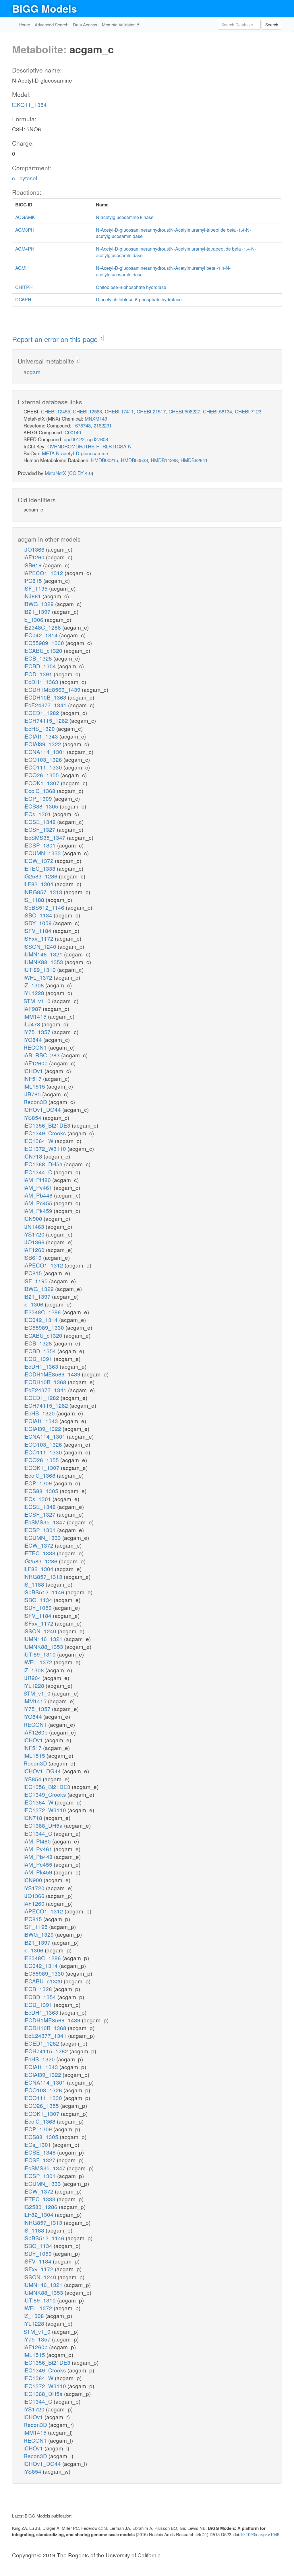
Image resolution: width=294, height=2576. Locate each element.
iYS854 (33, 1117)
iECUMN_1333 (43, 853)
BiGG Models (45, 8)
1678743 (82, 425)
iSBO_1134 (39, 915)
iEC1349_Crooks (46, 1133)
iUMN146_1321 (44, 954)
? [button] (101, 338)
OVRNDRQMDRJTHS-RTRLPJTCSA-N (89, 446)
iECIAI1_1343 (41, 736)
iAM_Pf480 (38, 1180)
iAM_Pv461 (39, 1187)
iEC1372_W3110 (46, 1148)
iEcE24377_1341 (46, 705)
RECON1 (36, 1047)
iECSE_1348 (40, 822)
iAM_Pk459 (39, 1211)
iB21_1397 (38, 611)
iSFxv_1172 (39, 938)
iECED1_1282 (42, 713)
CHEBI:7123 (248, 411)
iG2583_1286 (41, 876)
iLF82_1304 (39, 884)
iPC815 (33, 580)
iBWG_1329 (39, 604)
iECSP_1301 (40, 845)
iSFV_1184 (38, 930)
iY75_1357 (38, 1032)
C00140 (73, 432)
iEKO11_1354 (29, 105)
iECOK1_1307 (42, 783)
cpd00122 (74, 439)
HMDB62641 (194, 460)
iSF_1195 (36, 588)
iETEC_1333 (40, 868)
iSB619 (33, 565)
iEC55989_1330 (45, 643)
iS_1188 (35, 900)
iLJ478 (33, 1024)
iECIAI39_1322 (43, 744)
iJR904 (33, 1678)
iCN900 (34, 1218)
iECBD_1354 (40, 666)
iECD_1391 (39, 674)
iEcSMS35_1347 (45, 837)
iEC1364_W (39, 1141)
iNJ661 (33, 596)
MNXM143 (96, 418)
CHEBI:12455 (56, 411)
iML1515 (35, 1086)
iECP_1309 (38, 798)
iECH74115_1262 (47, 720)
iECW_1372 (39, 861)
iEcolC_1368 (40, 791)
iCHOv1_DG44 (43, 1109)
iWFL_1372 (39, 977)
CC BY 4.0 (80, 473)
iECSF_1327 (40, 829)
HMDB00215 (105, 460)
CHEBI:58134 (217, 411)
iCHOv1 (34, 1071)
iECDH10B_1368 (46, 697)
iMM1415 (36, 1016)
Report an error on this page (56, 339)
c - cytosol (25, 178)
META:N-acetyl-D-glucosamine (75, 453)
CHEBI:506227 (184, 411)
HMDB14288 (164, 460)
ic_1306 (34, 619)
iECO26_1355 (42, 775)
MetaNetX (55, 473)
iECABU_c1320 (44, 650)
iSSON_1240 (41, 946)
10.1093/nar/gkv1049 (260, 2534)
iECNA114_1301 (45, 752)
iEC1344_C (39, 1172)
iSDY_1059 (38, 923)
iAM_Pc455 (39, 1203)
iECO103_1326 (43, 759)
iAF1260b (36, 1063)
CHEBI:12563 (87, 411)
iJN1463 (35, 1226)
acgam (32, 372)
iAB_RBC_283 (42, 1055)
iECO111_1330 (43, 767)
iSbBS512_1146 (45, 907)
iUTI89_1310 (40, 969)
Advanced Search (52, 25)
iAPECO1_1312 (44, 573)
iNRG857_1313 (44, 892)
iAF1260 (35, 557)
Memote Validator (119, 25)
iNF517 (33, 1078)
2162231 (103, 425)
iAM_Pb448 (39, 1195)
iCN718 (34, 1156)
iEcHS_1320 (40, 728)
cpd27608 (98, 439)
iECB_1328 (38, 658)
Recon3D (36, 1102)
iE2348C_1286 (43, 627)
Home (24, 25)
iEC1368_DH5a (44, 1164)
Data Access (85, 25)
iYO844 (33, 1039)
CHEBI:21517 (151, 411)
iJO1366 (35, 549)
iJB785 (33, 1094)
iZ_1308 (34, 985)
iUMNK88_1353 (44, 962)
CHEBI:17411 (119, 411)
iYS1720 (35, 1234)
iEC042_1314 (41, 635)
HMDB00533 (134, 460)
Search (272, 25)
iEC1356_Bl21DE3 (48, 1125)
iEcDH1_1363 (42, 682)
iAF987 (33, 1008)
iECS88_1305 (42, 806)
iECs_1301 (38, 814)
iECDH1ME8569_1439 (53, 689)
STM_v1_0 (38, 1001)
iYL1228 (35, 993)
